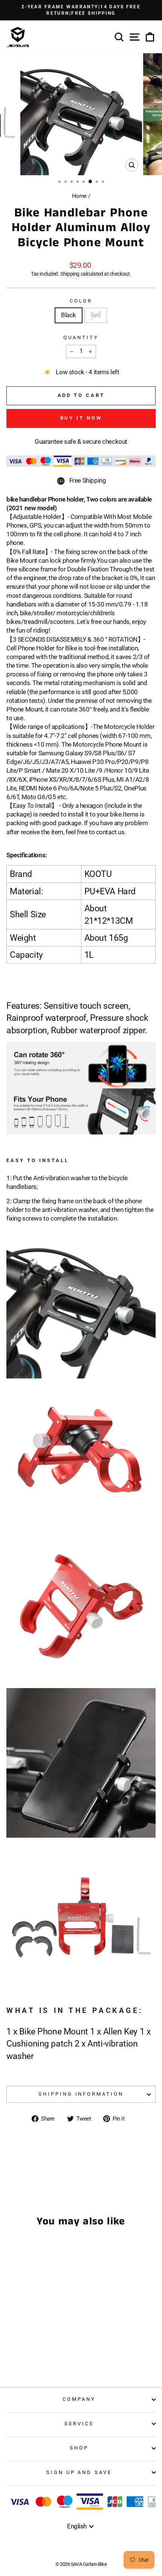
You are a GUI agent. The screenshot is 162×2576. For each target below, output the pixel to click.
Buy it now (81, 418)
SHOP (79, 2448)
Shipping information (81, 2094)
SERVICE (79, 2424)
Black (69, 315)
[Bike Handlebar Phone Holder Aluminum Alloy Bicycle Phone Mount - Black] (30, 2352)
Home (79, 196)
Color (81, 301)
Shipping (70, 274)
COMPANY (79, 2399)
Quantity (81, 337)
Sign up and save (79, 2472)
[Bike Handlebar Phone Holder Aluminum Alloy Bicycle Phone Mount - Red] (39, 2352)
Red (96, 315)
